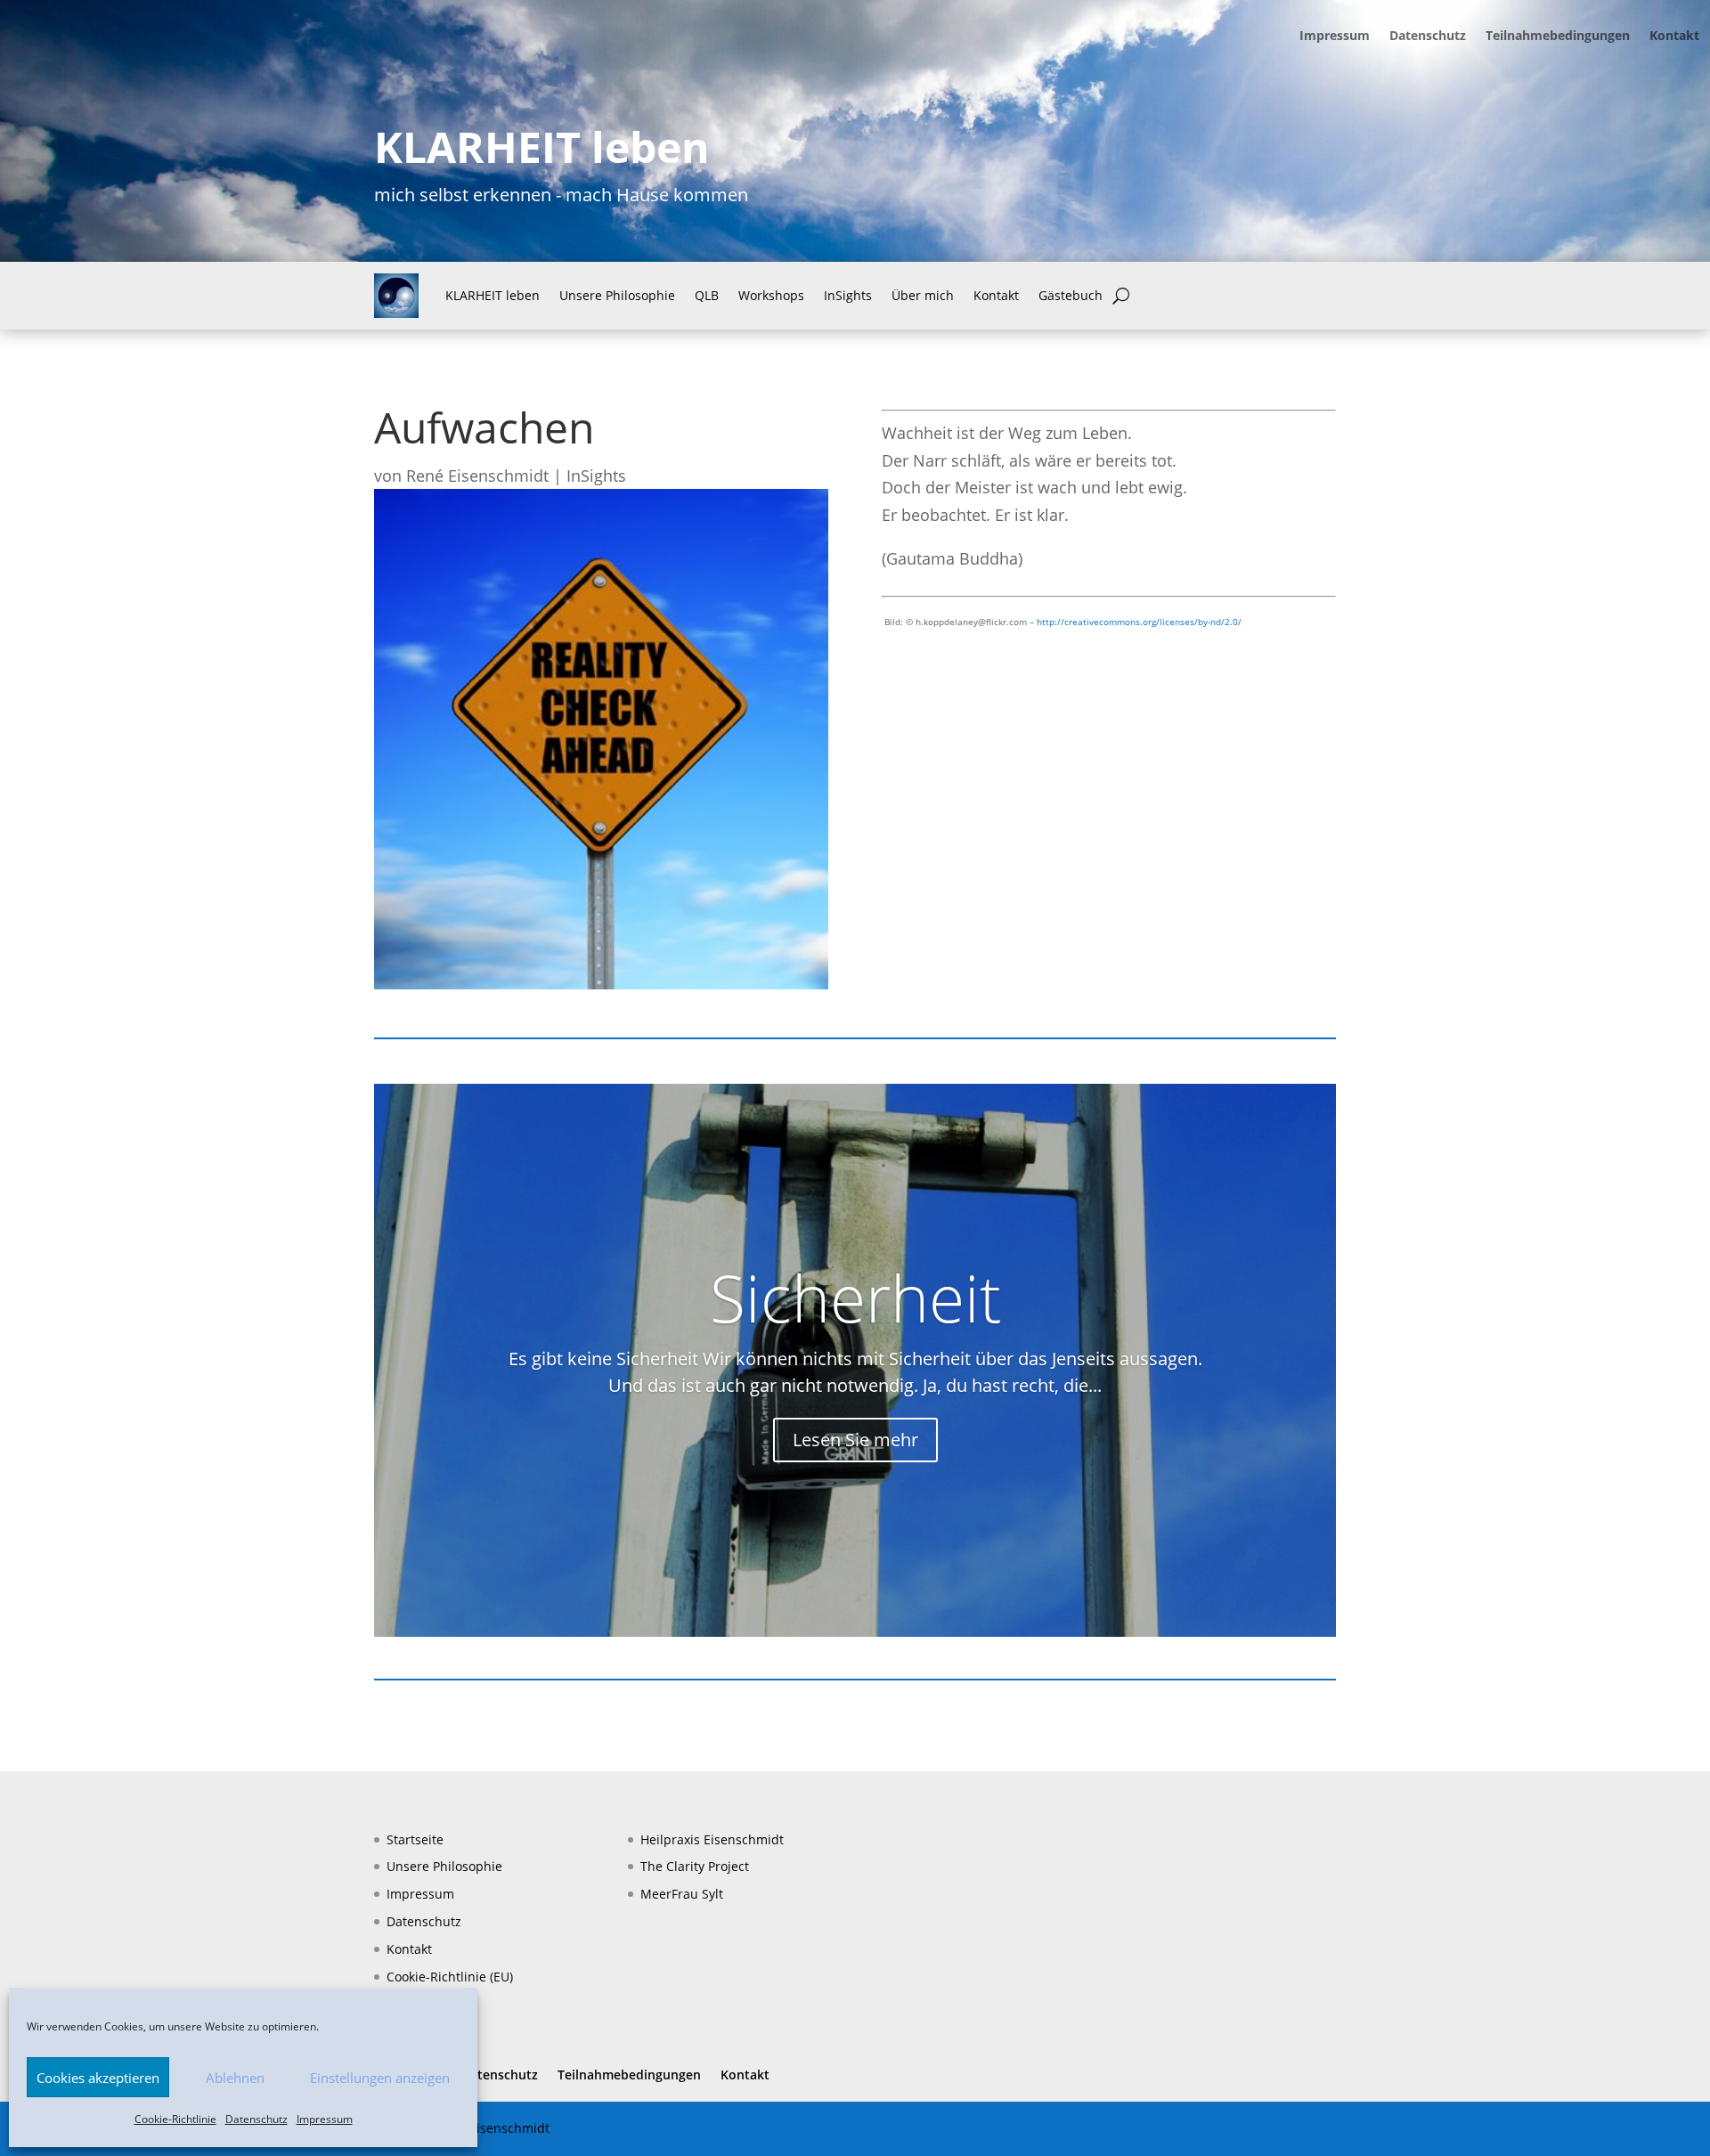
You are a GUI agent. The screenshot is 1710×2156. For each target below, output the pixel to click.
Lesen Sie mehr (855, 1487)
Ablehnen (235, 2078)
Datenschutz (256, 2119)
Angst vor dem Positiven (855, 1345)
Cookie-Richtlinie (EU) (450, 1977)
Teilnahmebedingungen (1558, 37)
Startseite (415, 1839)
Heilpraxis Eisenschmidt (712, 1839)
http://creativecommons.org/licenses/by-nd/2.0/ (1139, 622)
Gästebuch (1071, 295)
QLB (707, 295)
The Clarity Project (695, 1866)
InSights (848, 295)
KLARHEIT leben (493, 295)
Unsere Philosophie (617, 295)
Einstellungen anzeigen (380, 2078)
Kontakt (1674, 37)
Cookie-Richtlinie (175, 2119)
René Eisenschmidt (477, 476)
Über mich (923, 295)
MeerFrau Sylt (682, 1894)
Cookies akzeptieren (98, 2078)
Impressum (325, 2119)
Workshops (771, 295)
